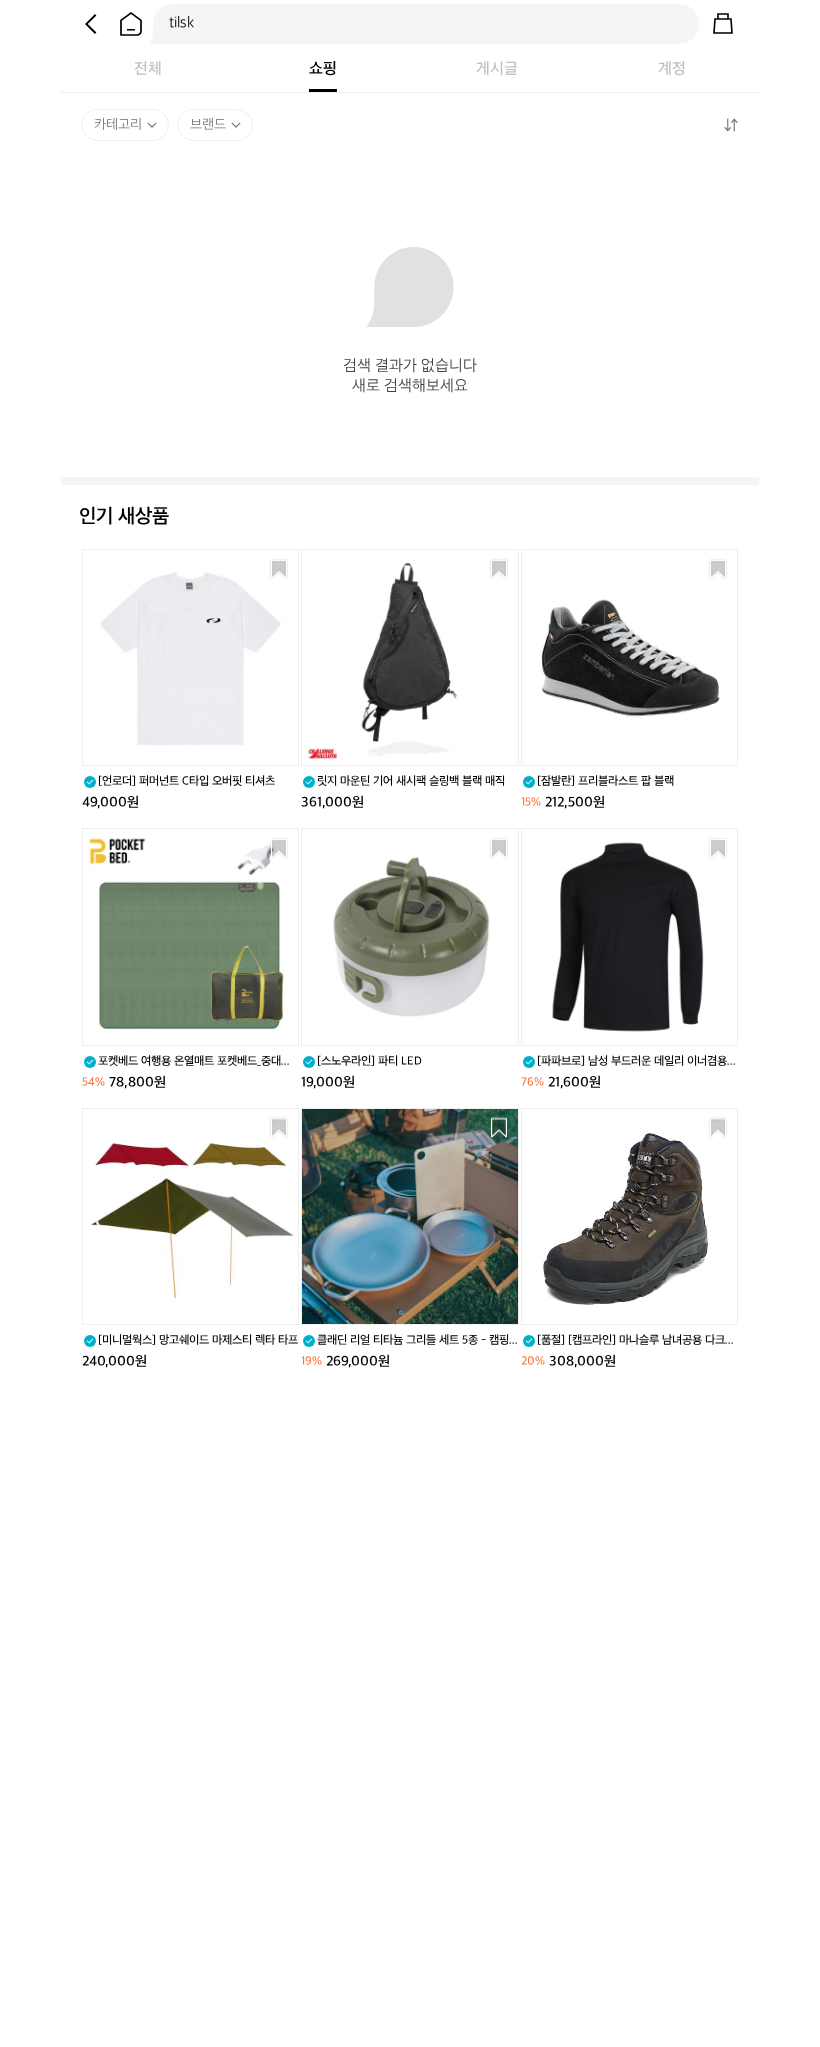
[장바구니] (723, 24)
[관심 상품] (279, 569)
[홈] (131, 24)
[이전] (91, 24)
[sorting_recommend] (730, 125)
